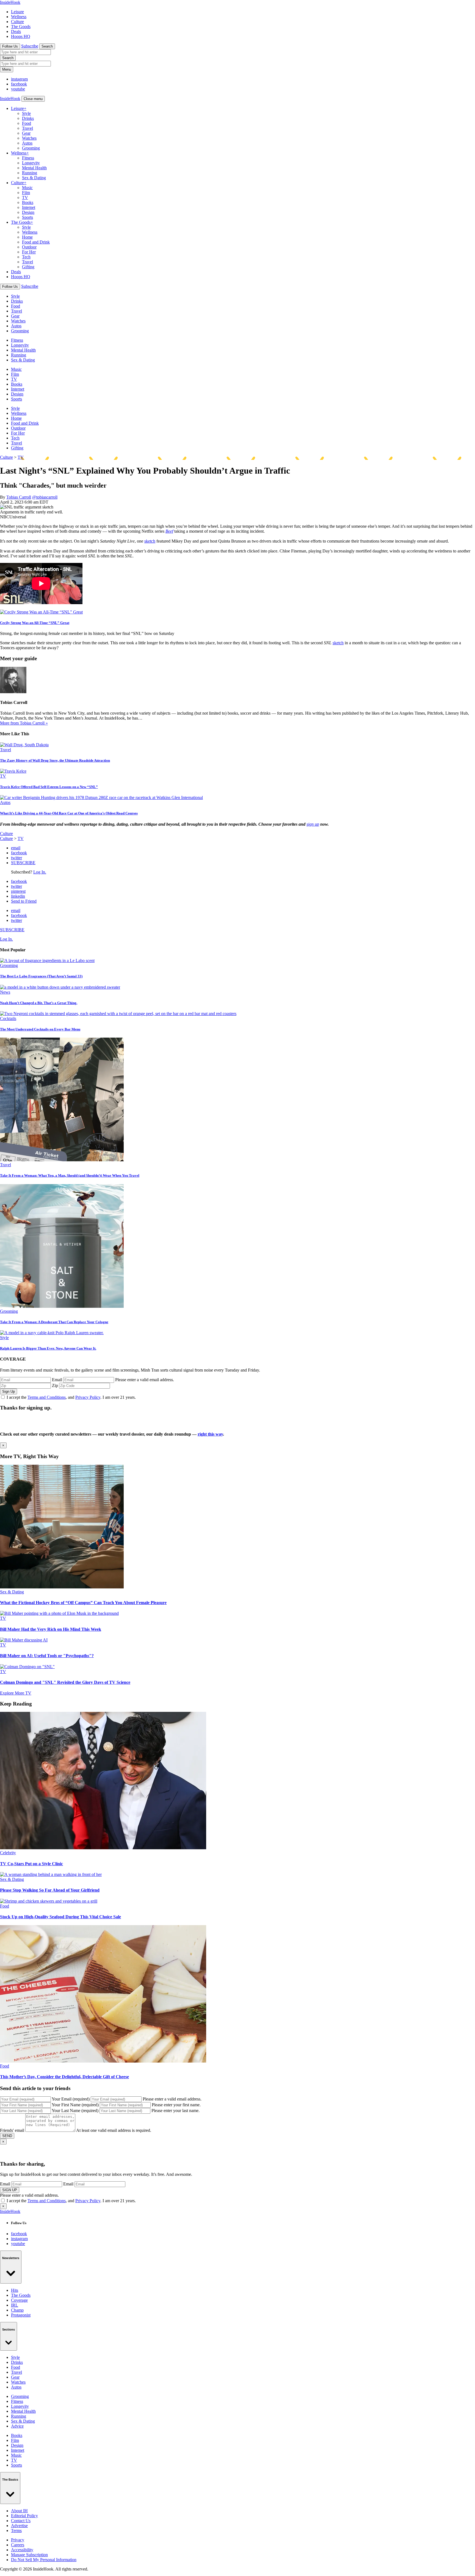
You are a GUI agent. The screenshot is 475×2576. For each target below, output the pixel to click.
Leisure (17, 12)
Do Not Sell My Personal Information (44, 2560)
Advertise (19, 2526)
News (5, 992)
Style (26, 113)
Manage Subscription (29, 2555)
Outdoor (29, 247)
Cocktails (8, 1018)
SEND (7, 2136)
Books (28, 202)
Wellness (19, 17)
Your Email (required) (71, 2099)
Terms (16, 2531)
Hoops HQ (21, 36)
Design (28, 212)
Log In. (40, 872)
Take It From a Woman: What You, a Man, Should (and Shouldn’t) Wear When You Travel (70, 1175)
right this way (210, 1434)
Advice (17, 2426)
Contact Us (21, 2521)
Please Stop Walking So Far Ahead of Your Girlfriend (50, 1890)
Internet (29, 207)
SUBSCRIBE (23, 863)
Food (27, 123)
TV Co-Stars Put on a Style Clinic (31, 1864)
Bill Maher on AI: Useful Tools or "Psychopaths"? (47, 1656)
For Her (29, 252)
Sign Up (9, 1391)
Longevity (31, 163)
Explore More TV (16, 1693)
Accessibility (22, 2550)
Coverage (19, 2300)
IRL (15, 2305)
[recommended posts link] (62, 1587)
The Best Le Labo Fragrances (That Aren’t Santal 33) (41, 976)
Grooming (31, 148)
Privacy (18, 2540)
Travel (27, 128)
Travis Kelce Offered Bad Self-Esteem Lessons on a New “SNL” (49, 787)
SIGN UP (10, 2190)
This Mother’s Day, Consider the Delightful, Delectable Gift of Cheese (64, 2077)
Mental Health (34, 168)
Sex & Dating (34, 178)
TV (25, 197)
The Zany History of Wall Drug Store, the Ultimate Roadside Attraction (55, 760)
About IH (19, 2511)
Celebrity (8, 1853)
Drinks (28, 118)
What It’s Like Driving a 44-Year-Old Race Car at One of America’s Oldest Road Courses (69, 813)
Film (26, 193)
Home (27, 237)
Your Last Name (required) (75, 2111)
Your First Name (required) (75, 2105)
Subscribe (30, 46)
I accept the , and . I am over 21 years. (71, 1397)
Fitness (28, 158)
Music (27, 188)
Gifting (28, 267)
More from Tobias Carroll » (24, 723)
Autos (27, 143)
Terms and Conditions (47, 1397)
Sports (27, 217)
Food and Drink (36, 242)
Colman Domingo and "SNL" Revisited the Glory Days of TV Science (65, 1682)
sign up (313, 824)
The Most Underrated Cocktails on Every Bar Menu (40, 1029)
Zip (55, 1385)
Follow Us (10, 46)
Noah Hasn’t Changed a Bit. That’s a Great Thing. (39, 1003)
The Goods (21, 27)
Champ (17, 2310)
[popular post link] (47, 961)
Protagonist (21, 2315)
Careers (18, 2545)
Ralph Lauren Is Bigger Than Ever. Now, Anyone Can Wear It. (48, 1348)
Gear (26, 133)
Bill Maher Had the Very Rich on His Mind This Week (51, 1629)
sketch (150, 541)
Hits (15, 2290)
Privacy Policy (88, 1397)
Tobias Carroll (19, 497)
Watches (29, 138)
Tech (26, 257)
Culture (17, 22)
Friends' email (12, 2130)
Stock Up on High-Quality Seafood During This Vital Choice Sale (60, 1917)
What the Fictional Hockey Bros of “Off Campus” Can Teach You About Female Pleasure (83, 1603)
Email (57, 1380)
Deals (16, 31)
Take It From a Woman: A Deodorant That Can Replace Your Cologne (54, 1322)
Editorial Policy (24, 2516)
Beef (169, 531)
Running (30, 173)
